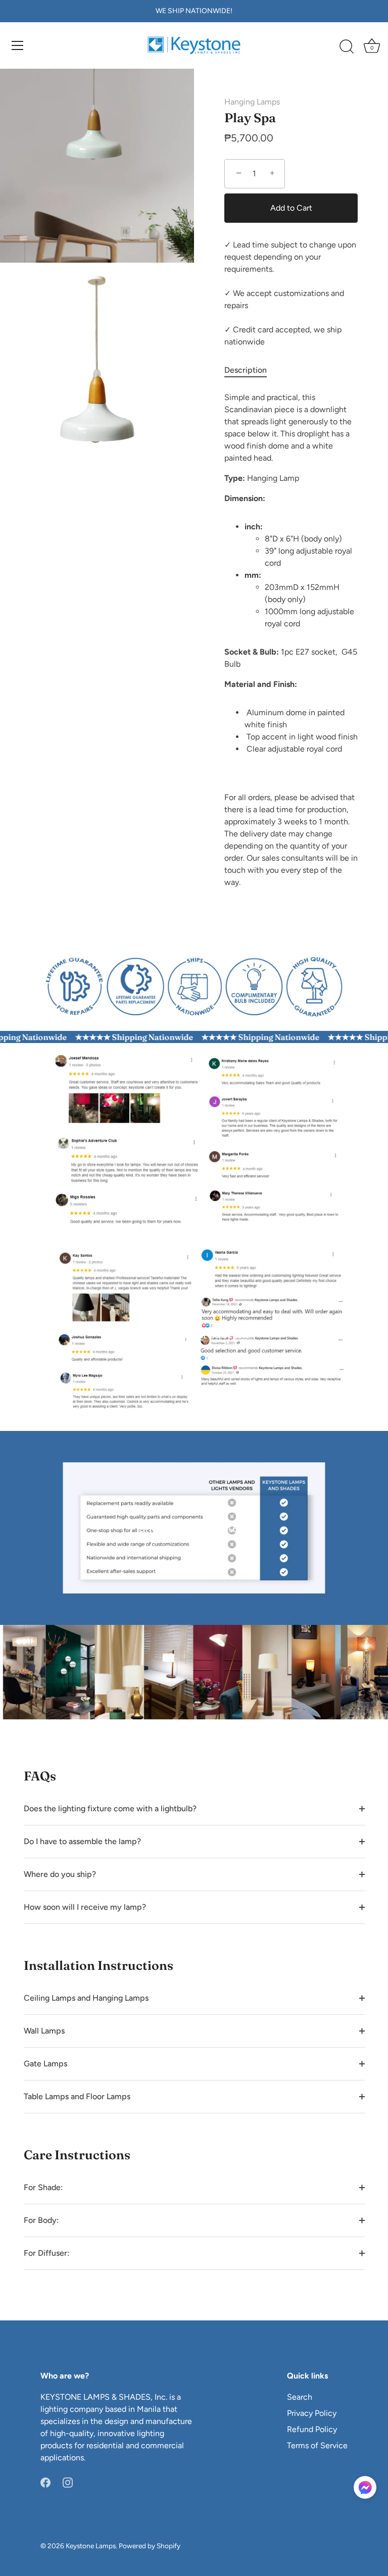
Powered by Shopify (150, 2546)
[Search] (347, 47)
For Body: (41, 2220)
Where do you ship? (60, 1874)
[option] (194, 983)
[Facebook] (45, 2482)
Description (246, 370)
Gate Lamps (45, 2064)
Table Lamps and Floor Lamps (77, 2096)
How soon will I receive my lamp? (85, 1907)
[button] (365, 2487)
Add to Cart (291, 208)
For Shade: (43, 2187)
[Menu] (18, 45)
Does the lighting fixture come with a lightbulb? (110, 1809)
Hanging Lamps (252, 102)
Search (300, 2397)
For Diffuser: (46, 2253)
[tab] (251, 370)
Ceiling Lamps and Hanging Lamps (86, 1998)
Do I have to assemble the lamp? (82, 1841)
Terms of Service (317, 2445)
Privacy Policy (312, 2413)
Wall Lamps (44, 2031)
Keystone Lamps (91, 2546)
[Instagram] (68, 2482)
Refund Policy (312, 2429)
